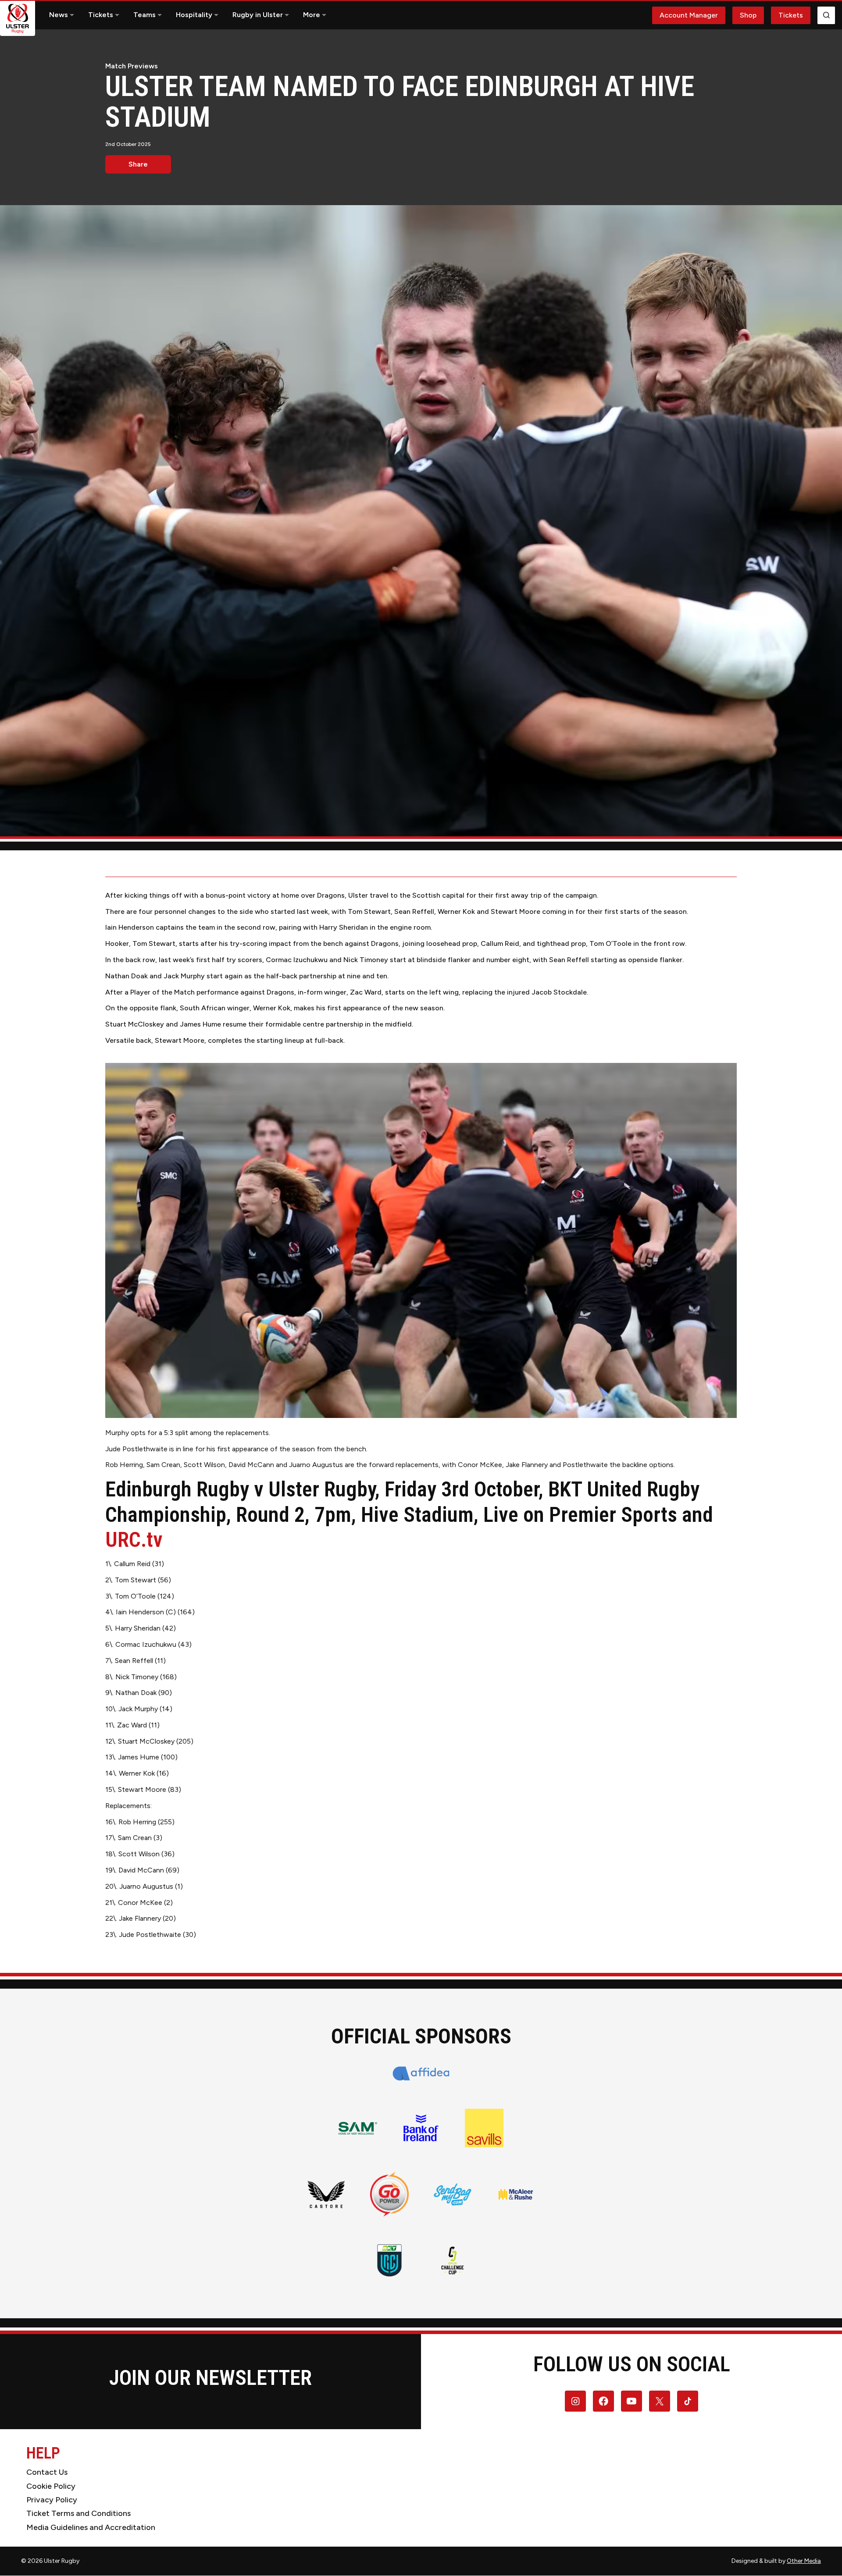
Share (138, 164)
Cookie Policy (51, 2486)
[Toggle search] (826, 15)
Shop (748, 15)
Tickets (101, 15)
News (59, 15)
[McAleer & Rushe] (516, 2194)
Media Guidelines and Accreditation (91, 2527)
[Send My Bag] (453, 2194)
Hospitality (194, 15)
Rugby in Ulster (258, 15)
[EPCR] (453, 2260)
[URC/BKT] (389, 2260)
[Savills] (484, 2128)
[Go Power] (389, 2194)
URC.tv (134, 1540)
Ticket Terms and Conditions (78, 2513)
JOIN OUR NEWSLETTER (210, 2378)
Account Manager (689, 15)
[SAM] (358, 2128)
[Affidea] (421, 2073)
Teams (144, 15)
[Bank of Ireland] (421, 2128)
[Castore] (326, 2194)
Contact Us (47, 2472)
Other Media (804, 2561)
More (312, 15)
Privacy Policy (52, 2500)
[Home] (18, 18)
